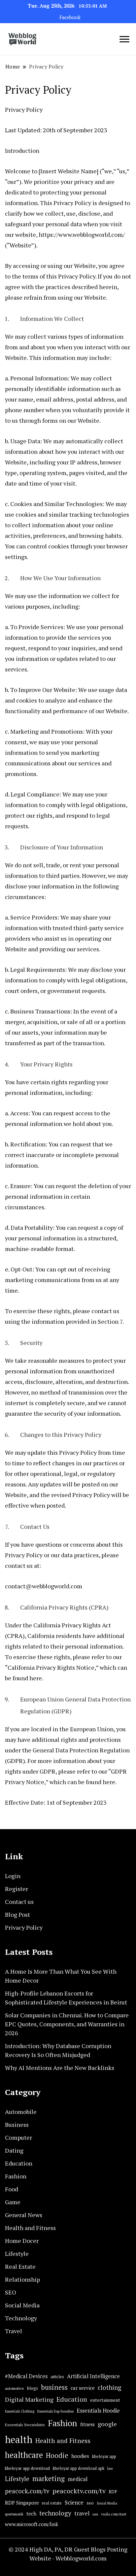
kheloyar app (104, 2456)
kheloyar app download (27, 2468)
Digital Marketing (29, 2399)
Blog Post (17, 1914)
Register (17, 1889)
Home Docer (22, 2241)
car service (83, 2388)
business (54, 2387)
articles (57, 2377)
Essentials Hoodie (98, 2411)
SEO (11, 2292)
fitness (87, 2424)
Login (13, 1876)
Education (19, 2163)
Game (13, 2202)
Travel (14, 2331)
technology (55, 2513)
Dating (14, 2150)
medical (78, 2479)
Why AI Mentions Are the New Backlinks (60, 2068)
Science (74, 2502)
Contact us (19, 1902)
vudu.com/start (114, 2514)
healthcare (24, 2455)
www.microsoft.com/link (32, 2524)
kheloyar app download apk (79, 2468)
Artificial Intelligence (93, 2376)
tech (31, 2514)
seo (90, 2503)
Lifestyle (17, 2254)
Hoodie (57, 2455)
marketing (49, 2479)
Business (17, 2125)
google (107, 2424)
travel (82, 2513)
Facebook (70, 17)
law (110, 2468)
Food (12, 2189)
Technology (21, 2318)
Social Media (22, 2305)
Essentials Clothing (20, 2411)
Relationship (22, 2279)
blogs (33, 2388)
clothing (110, 2387)
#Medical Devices (26, 2376)
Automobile (21, 2112)
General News (24, 2215)
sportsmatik (14, 2514)
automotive (15, 2388)
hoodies (80, 2456)
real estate (52, 2503)
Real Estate (20, 2266)
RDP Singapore (22, 2503)
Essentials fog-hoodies (55, 2411)
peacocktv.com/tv (79, 2491)
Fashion (16, 2176)
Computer (18, 2137)
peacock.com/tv (27, 2491)
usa (95, 2514)
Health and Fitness (30, 2228)
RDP (113, 2492)
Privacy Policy (24, 1927)
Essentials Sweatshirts (25, 2425)
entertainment (105, 2400)
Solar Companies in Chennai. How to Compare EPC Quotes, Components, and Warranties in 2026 (67, 2024)
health (19, 2439)
